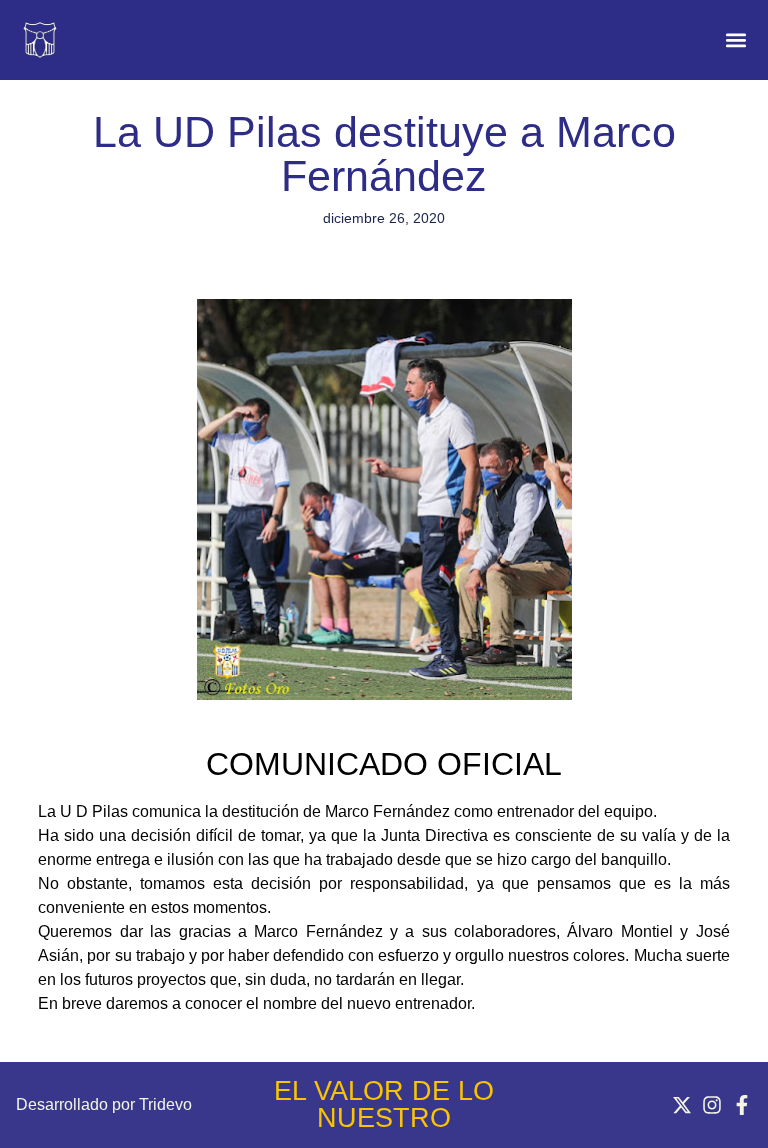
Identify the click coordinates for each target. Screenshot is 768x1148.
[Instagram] (712, 1105)
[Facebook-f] (742, 1105)
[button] (735, 40)
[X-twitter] (682, 1105)
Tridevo (165, 1104)
